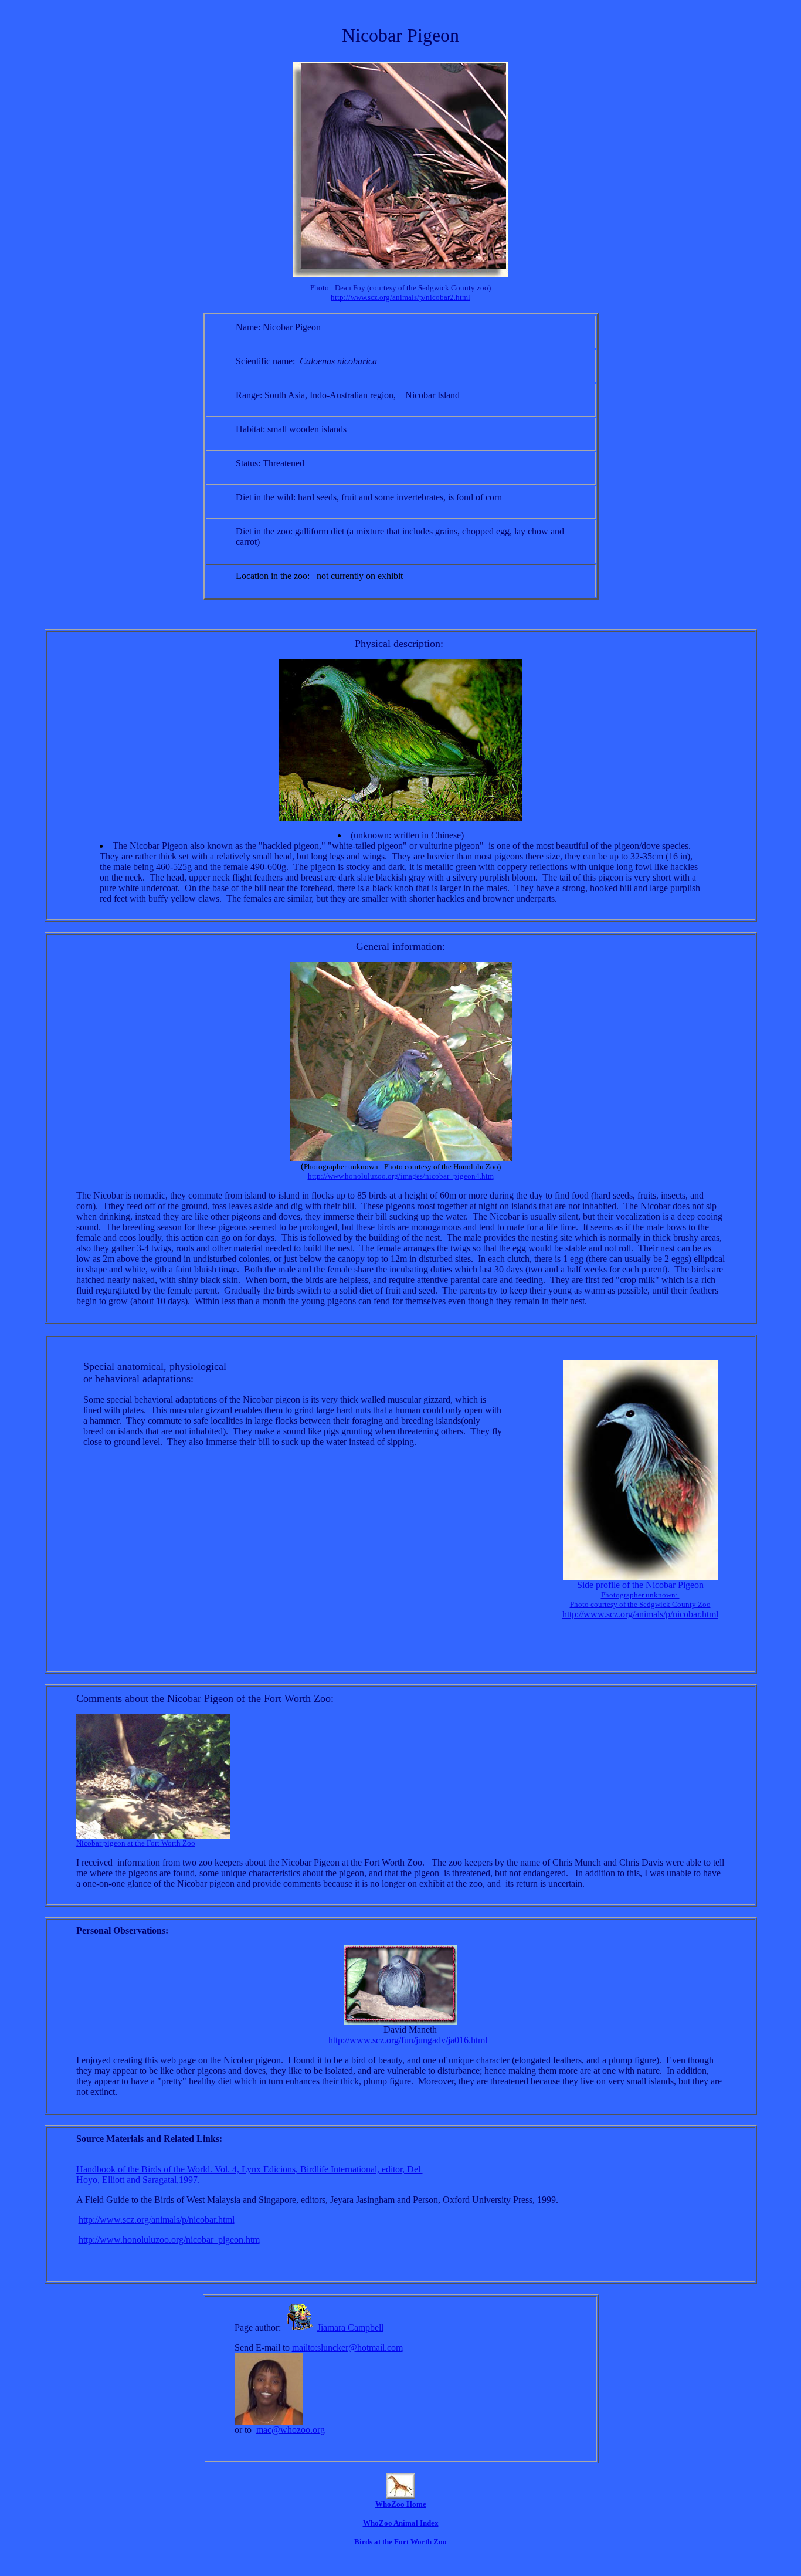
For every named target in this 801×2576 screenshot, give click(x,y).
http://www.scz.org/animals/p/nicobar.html (640, 1614)
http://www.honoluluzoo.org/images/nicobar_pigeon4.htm (401, 1176)
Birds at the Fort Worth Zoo (400, 2542)
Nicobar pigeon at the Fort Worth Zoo (136, 1843)
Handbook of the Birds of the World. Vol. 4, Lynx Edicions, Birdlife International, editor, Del (250, 2169)
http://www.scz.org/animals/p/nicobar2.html (400, 297)
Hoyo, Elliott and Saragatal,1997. (138, 2180)
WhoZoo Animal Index (401, 2523)
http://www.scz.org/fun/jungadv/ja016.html (408, 2040)
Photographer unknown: (640, 1595)
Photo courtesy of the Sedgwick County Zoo (640, 1604)
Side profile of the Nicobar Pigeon (640, 1585)
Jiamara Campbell (350, 2328)
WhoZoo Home (401, 2504)
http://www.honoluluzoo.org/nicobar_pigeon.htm (169, 2240)
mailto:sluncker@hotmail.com (347, 2347)
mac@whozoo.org (291, 2430)
